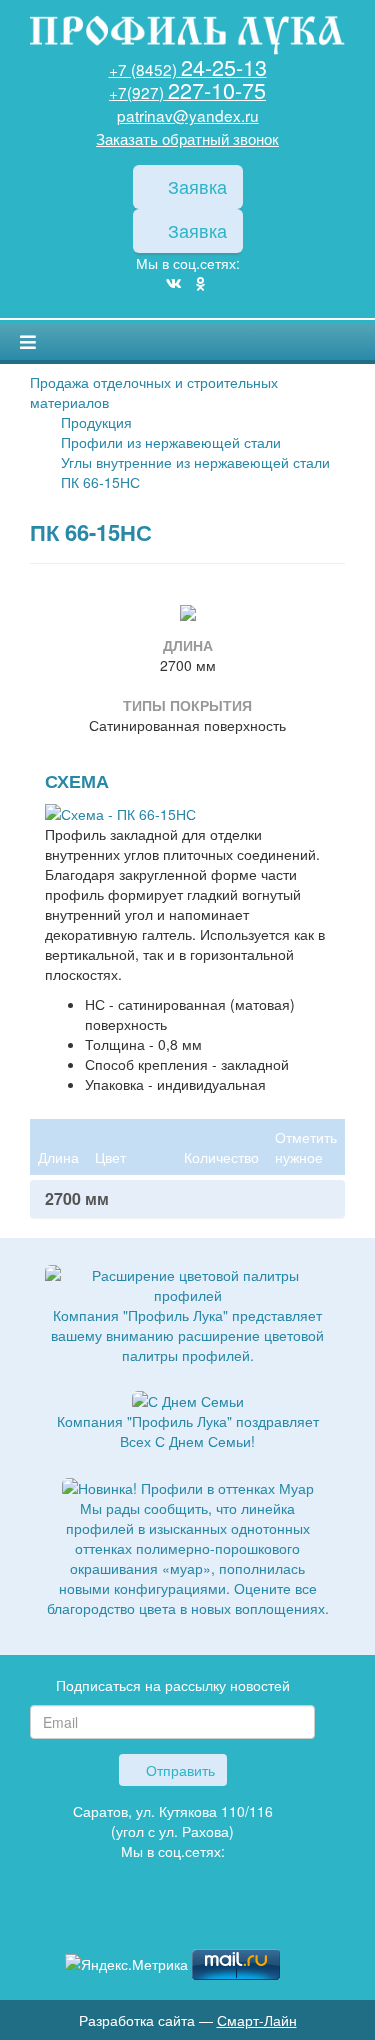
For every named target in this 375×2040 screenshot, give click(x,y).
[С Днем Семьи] (188, 1399)
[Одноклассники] (200, 283)
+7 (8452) (188, 69)
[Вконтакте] (174, 283)
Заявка (195, 186)
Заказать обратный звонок (187, 138)
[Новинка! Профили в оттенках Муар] (188, 1485)
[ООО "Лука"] (187, 36)
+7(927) (187, 92)
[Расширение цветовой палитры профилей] (187, 1283)
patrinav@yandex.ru (188, 115)
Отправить (178, 1770)
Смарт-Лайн (257, 2020)
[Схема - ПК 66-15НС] (120, 812)
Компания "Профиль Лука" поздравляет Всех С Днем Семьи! (188, 1431)
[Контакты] (203, 1919)
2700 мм (77, 1199)
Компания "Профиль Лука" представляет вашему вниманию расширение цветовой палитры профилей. (187, 1335)
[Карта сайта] (173, 1919)
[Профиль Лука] (143, 1919)
